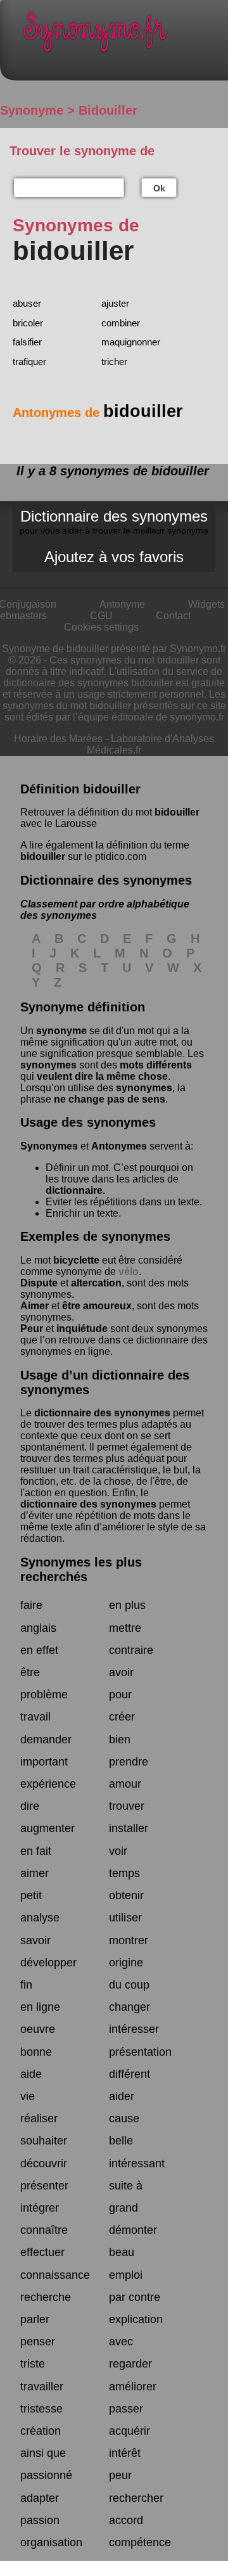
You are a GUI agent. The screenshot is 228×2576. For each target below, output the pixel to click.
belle (121, 2141)
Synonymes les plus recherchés (81, 1569)
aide (31, 2074)
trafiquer (29, 362)
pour (120, 1695)
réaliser (39, 2118)
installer (129, 1828)
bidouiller (177, 812)
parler (35, 2319)
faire (31, 1605)
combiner (121, 323)
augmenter (47, 1828)
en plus (127, 1605)
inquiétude (82, 1329)
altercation (96, 1283)
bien (120, 1740)
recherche (46, 2297)
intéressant (137, 2163)
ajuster (115, 303)
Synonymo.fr (123, 35)
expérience (48, 1784)
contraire (131, 1650)
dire (30, 1806)
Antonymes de (98, 413)
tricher (114, 362)
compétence (140, 2542)
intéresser (134, 2029)
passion (40, 2520)
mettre (125, 1628)
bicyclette (76, 1260)
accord (126, 2520)
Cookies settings (101, 627)
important (44, 1762)
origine (126, 1963)
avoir (121, 1672)
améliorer (133, 2387)
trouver (127, 1806)
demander (46, 1740)
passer (126, 2409)
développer (48, 1963)
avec (121, 2342)
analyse (40, 1918)
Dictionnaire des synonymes (114, 522)
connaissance (55, 2275)
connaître (44, 2230)
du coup (129, 1985)
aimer (35, 1873)
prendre (129, 1762)
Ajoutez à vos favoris (114, 557)
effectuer (42, 2252)
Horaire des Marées (58, 739)
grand (123, 2208)
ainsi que (43, 2453)
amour (125, 1784)
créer (122, 1717)
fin (26, 1985)
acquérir (130, 2431)
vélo (129, 1272)
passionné (46, 2475)
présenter (44, 2186)
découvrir (44, 2163)
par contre (135, 2297)
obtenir (126, 1895)
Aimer (35, 1306)
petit (31, 1895)
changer (130, 2007)
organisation (51, 2542)
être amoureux (97, 1306)
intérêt (125, 2453)
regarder (130, 2364)
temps (124, 1873)
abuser (27, 303)
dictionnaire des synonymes (102, 1413)
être (30, 1672)
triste (33, 2364)
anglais (38, 1628)
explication (136, 2319)
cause (124, 2118)
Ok (159, 188)
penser (38, 2342)
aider (122, 2096)
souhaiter (44, 2141)
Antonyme (122, 604)
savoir (35, 1940)
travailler (42, 2387)
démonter (133, 2230)
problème (44, 1695)
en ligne (40, 2007)
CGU (101, 616)
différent (130, 2074)
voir (118, 1851)
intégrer (40, 2208)
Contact (173, 616)
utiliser (125, 1918)
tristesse (41, 2409)
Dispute (39, 1283)
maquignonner (131, 342)
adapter (40, 2498)
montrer (129, 1940)
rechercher (136, 2498)
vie (28, 2096)
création (41, 2431)
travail (35, 1717)
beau (122, 2252)
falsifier (27, 342)
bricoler (28, 323)
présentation (140, 2052)
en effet (39, 1650)
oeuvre (38, 2029)
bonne (36, 2052)
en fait (36, 1851)
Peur (32, 1329)
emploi (126, 2275)
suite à (126, 2186)
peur (120, 2475)
